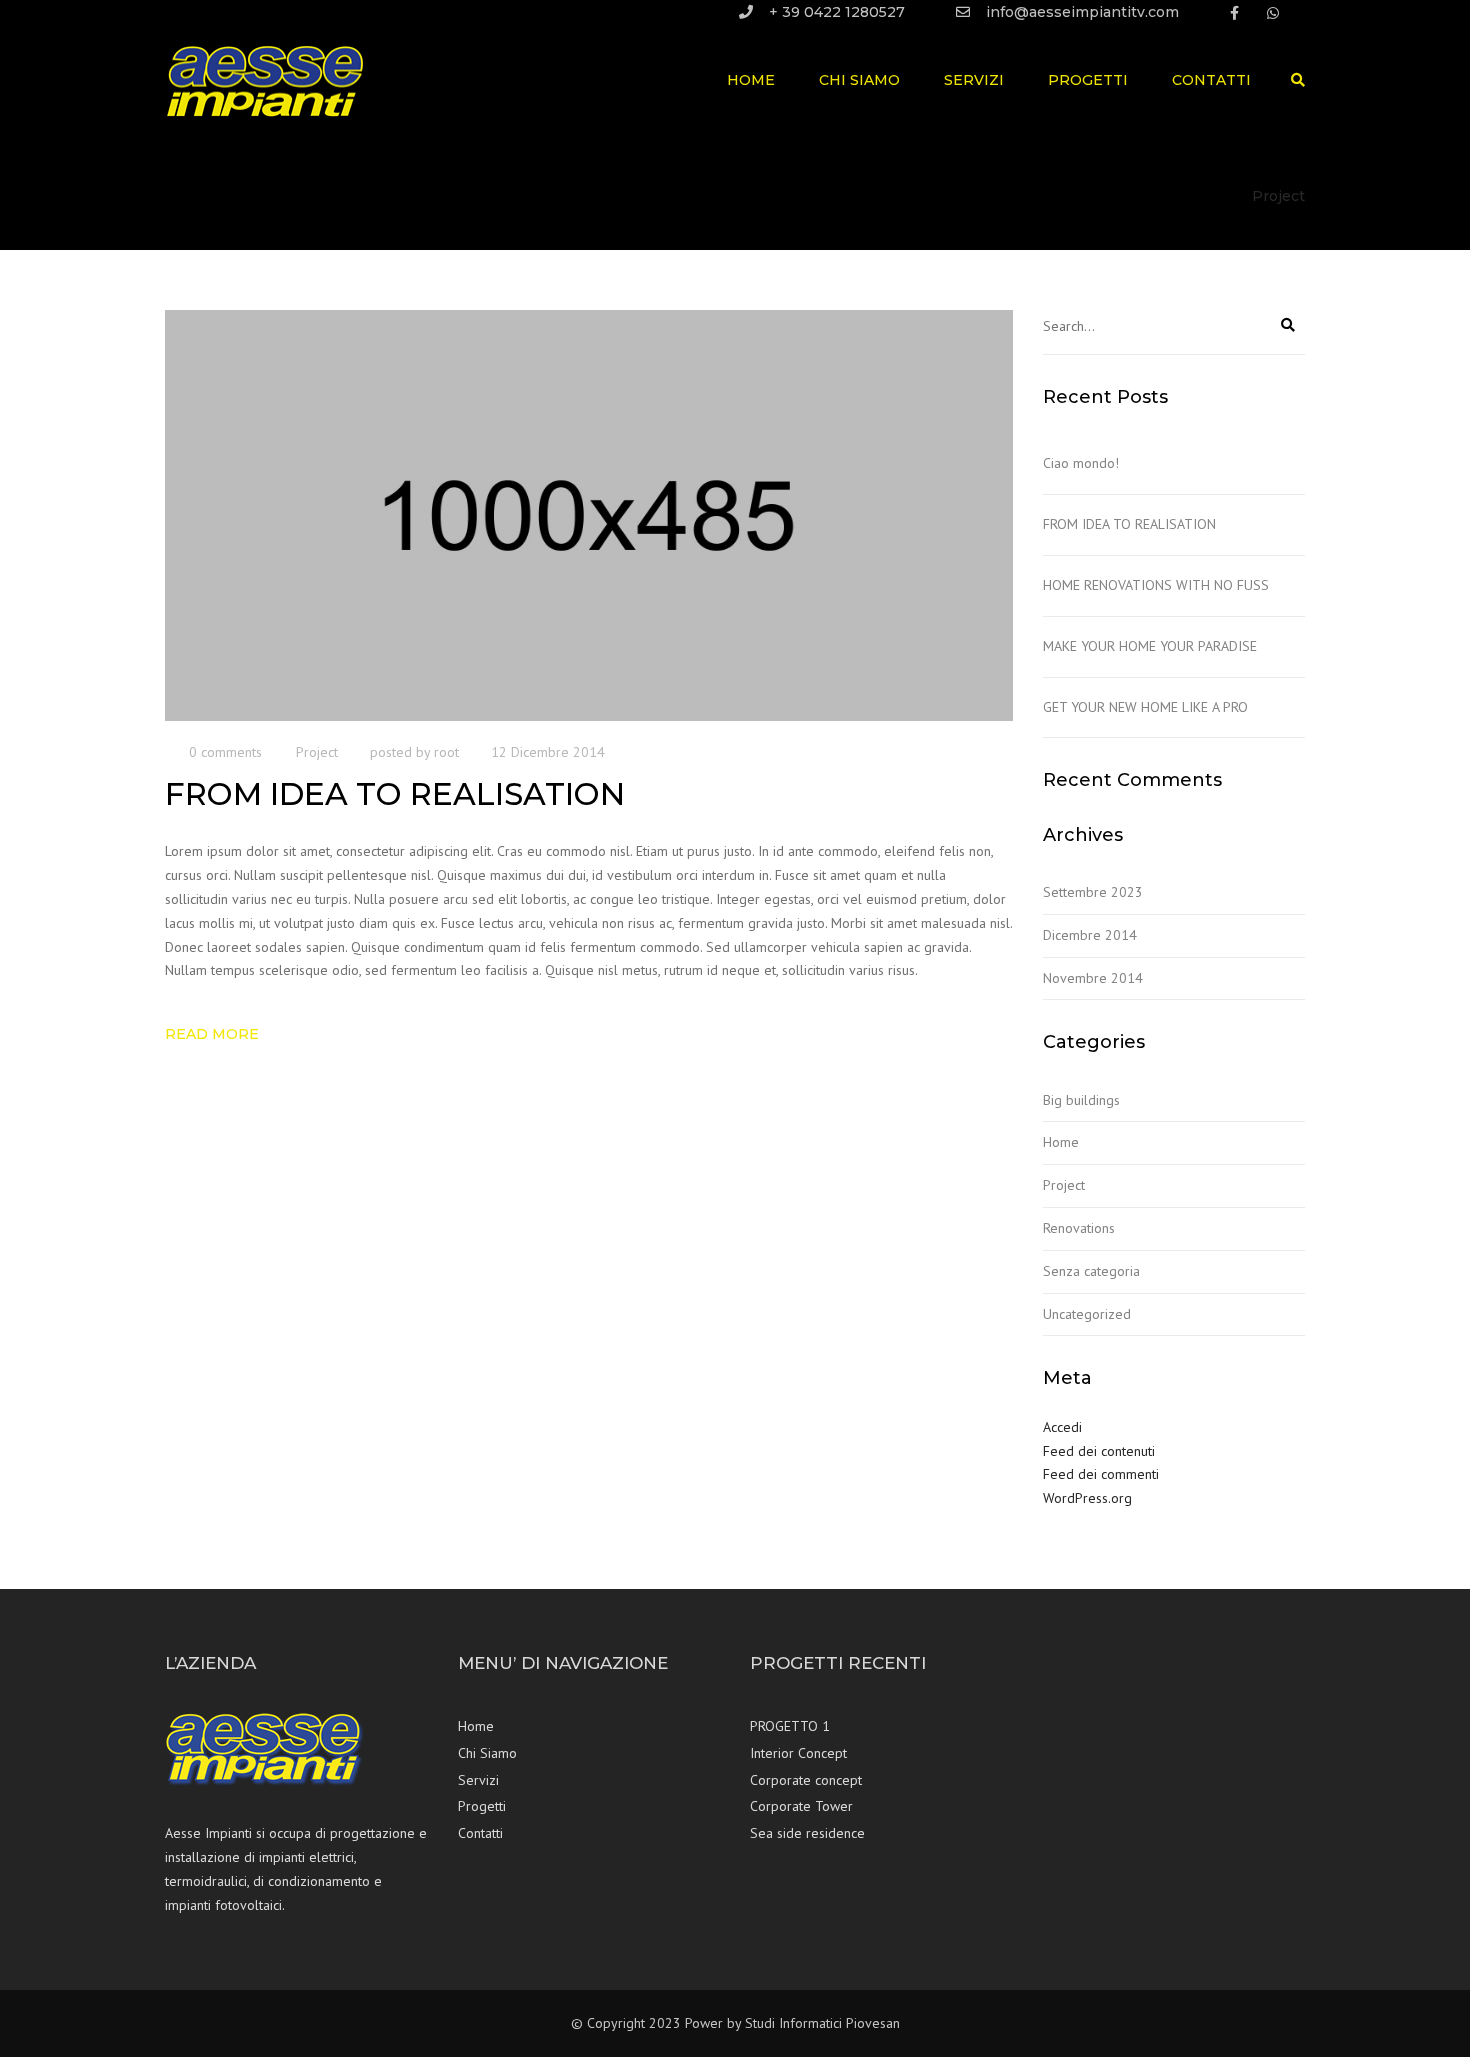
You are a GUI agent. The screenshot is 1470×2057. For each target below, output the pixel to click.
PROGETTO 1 (790, 1726)
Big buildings (1081, 1100)
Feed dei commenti (1101, 1474)
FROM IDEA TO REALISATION (1129, 524)
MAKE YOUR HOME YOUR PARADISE (1150, 646)
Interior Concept (798, 1753)
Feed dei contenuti (1099, 1451)
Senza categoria (1091, 1271)
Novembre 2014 (1093, 978)
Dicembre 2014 (1090, 935)
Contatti (1211, 80)
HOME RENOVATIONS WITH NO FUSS (1156, 585)
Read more (212, 1034)
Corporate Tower (801, 1806)
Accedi (1062, 1427)
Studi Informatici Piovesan (822, 2023)
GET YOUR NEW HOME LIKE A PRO (1145, 707)
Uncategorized (1087, 1314)
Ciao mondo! (1081, 463)
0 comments (225, 752)
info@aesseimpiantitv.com (1082, 12)
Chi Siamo (859, 80)
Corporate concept (806, 1780)
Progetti (1088, 80)
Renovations (1079, 1228)
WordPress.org (1087, 1498)
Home (751, 80)
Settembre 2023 (1093, 892)
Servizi (974, 80)
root (446, 752)
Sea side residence (807, 1833)
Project (317, 752)
